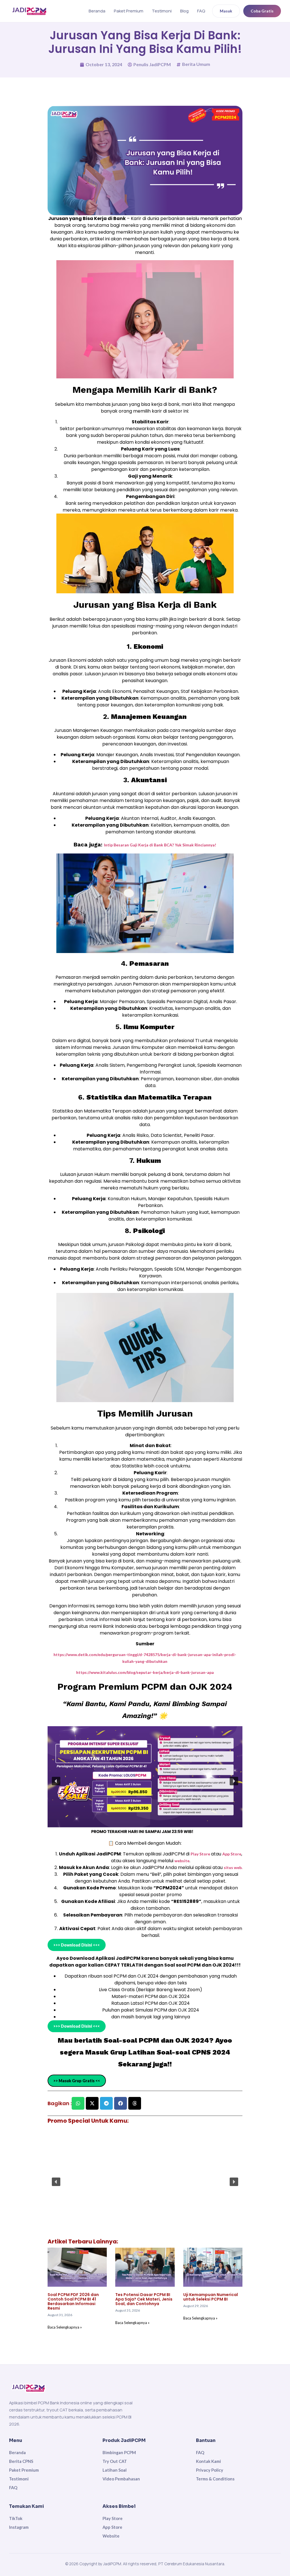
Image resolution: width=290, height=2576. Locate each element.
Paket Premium (129, 11)
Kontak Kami (208, 2461)
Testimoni (162, 11)
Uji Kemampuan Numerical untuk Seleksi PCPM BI (211, 2297)
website (182, 1861)
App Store (232, 1854)
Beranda (97, 11)
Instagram (19, 2527)
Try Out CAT (115, 2461)
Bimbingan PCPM (119, 2452)
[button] (56, 1781)
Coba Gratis (262, 11)
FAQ (201, 11)
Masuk (226, 11)
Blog (184, 11)
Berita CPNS (21, 2461)
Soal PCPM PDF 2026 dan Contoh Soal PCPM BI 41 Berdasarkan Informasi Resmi (73, 2301)
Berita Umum (196, 64)
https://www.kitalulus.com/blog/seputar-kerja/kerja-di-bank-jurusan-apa (145, 1672)
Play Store (201, 1854)
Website (111, 2536)
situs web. (233, 1867)
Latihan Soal (115, 2470)
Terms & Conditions (215, 2479)
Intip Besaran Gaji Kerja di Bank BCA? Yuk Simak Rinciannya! (160, 845)
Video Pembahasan (121, 2479)
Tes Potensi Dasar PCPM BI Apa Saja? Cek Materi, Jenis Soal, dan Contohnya (144, 2299)
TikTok (16, 2518)
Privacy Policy (210, 2470)
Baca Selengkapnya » (65, 2327)
